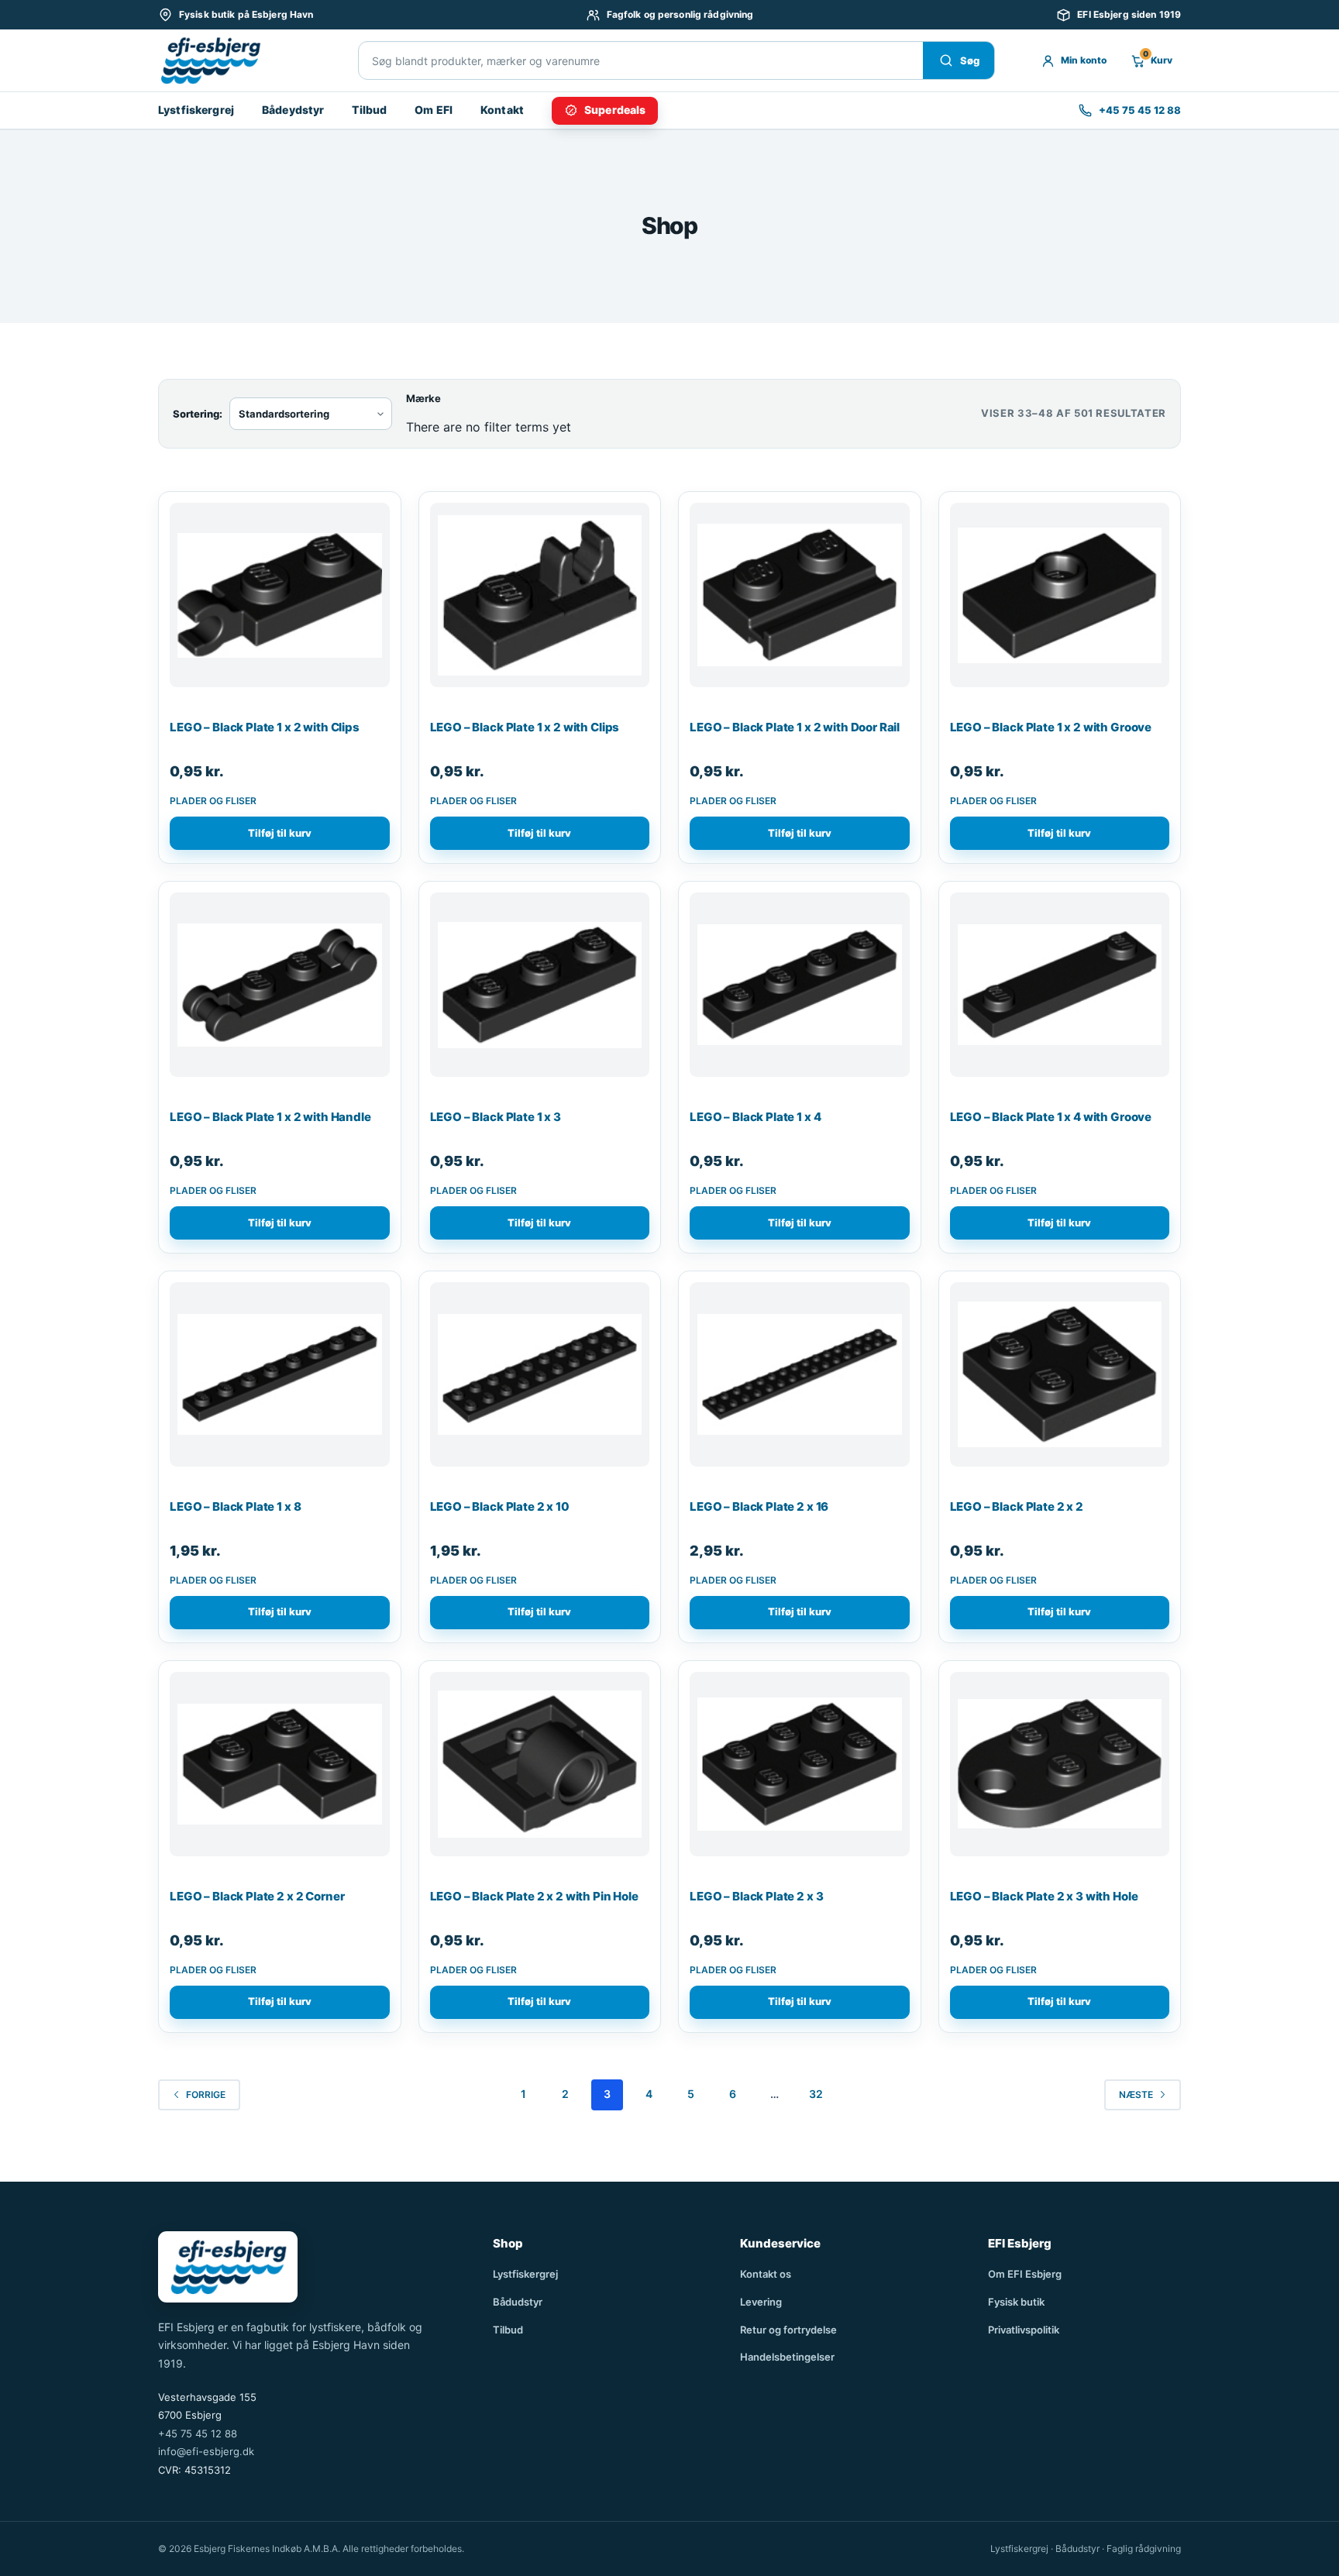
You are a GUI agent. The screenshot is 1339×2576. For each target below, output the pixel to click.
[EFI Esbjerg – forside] (210, 60)
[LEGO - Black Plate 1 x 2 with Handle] (280, 991)
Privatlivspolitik (1024, 2330)
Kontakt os (766, 2274)
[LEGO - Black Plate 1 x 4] (800, 991)
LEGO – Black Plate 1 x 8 (235, 1506)
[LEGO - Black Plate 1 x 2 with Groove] (1060, 601)
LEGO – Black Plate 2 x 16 (759, 1506)
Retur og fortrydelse (788, 2330)
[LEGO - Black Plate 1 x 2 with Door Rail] (800, 601)
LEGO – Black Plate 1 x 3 (496, 1117)
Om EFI (434, 110)
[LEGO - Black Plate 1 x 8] (280, 1381)
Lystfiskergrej (196, 110)
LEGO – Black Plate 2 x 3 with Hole (1044, 1896)
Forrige (206, 2095)
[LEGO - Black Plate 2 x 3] (800, 1770)
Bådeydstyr (293, 110)
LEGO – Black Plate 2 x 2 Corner (257, 1896)
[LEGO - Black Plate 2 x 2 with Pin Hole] (540, 1770)
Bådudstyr (518, 2302)
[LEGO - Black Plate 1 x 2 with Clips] (280, 601)
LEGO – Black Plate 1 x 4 (755, 1117)
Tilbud (369, 110)
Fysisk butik (1016, 2302)
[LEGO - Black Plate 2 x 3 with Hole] (1060, 1770)
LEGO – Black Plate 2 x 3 (756, 1896)
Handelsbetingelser (787, 2357)
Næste (1136, 2095)
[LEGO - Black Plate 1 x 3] (540, 991)
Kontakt (502, 110)
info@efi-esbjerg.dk (206, 2451)
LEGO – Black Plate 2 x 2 (1017, 1506)
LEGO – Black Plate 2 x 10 (500, 1506)
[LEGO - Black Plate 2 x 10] (540, 1381)
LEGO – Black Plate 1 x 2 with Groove (1051, 727)
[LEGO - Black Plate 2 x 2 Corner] (280, 1770)
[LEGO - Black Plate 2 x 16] (800, 1381)
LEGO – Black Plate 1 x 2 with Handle (270, 1117)
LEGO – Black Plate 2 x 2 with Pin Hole (534, 1896)
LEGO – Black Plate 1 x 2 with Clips (265, 727)
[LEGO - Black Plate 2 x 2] (1060, 1381)
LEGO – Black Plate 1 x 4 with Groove (1051, 1117)
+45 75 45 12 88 (198, 2433)
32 (816, 2094)
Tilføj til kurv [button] (280, 833)
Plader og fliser (213, 801)
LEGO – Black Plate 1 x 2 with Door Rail (795, 727)
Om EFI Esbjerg (1025, 2274)
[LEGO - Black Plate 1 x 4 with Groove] (1060, 991)
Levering (761, 2302)
